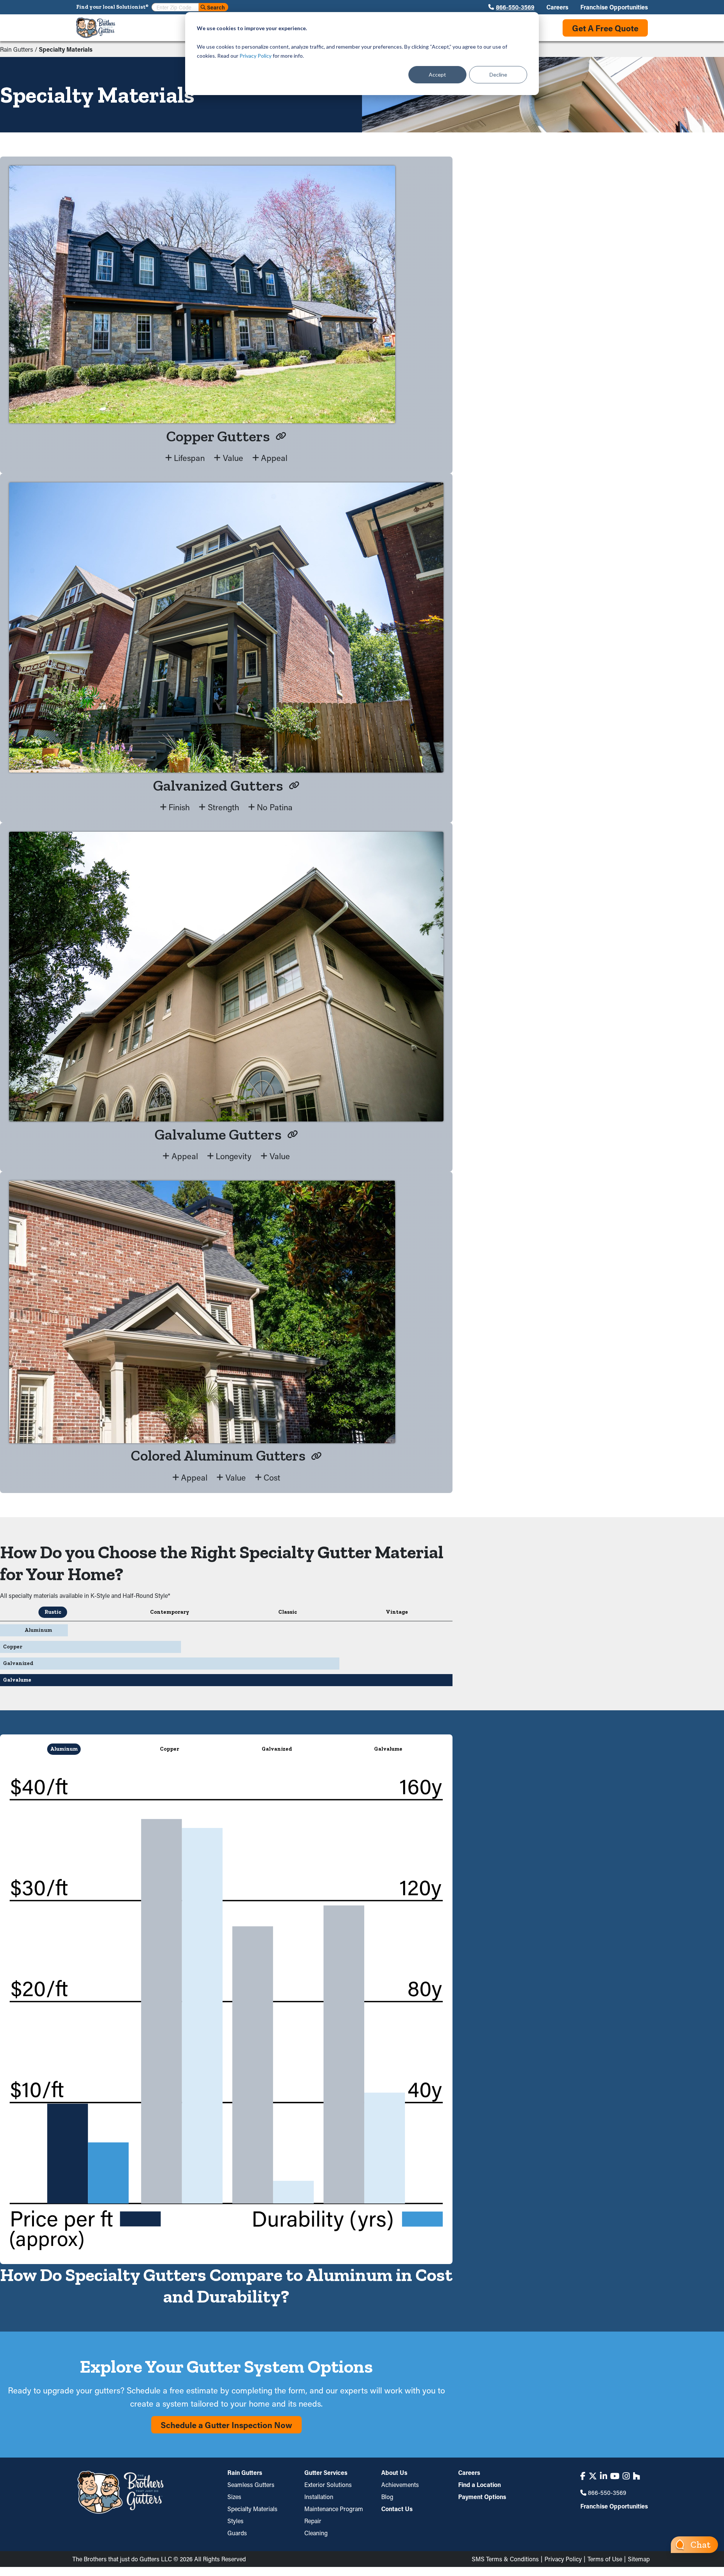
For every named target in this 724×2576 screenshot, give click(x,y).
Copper (169, 1749)
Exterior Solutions (328, 2485)
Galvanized (277, 1749)
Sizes (234, 2497)
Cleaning (316, 2533)
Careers (557, 7)
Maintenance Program (334, 2509)
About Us (394, 2473)
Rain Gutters (17, 49)
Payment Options (482, 2497)
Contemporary (170, 1612)
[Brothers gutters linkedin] (604, 2476)
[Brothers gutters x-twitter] (593, 2476)
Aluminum (64, 1749)
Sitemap (639, 2559)
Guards (237, 2533)
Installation (319, 2497)
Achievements (400, 2485)
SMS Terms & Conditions (505, 2559)
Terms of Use (605, 2559)
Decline (498, 74)
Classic (288, 1612)
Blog (387, 2497)
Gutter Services (326, 2473)
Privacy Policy (255, 56)
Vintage (397, 1612)
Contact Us (397, 2509)
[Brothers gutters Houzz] (636, 2476)
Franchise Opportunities (614, 7)
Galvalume (388, 1749)
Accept (437, 74)
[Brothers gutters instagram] (626, 2476)
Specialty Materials (252, 2509)
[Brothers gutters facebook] (583, 2476)
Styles (235, 2521)
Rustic (53, 1612)
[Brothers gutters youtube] (615, 2476)
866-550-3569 (515, 7)
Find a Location (479, 2485)
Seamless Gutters (251, 2485)
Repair (313, 2521)
